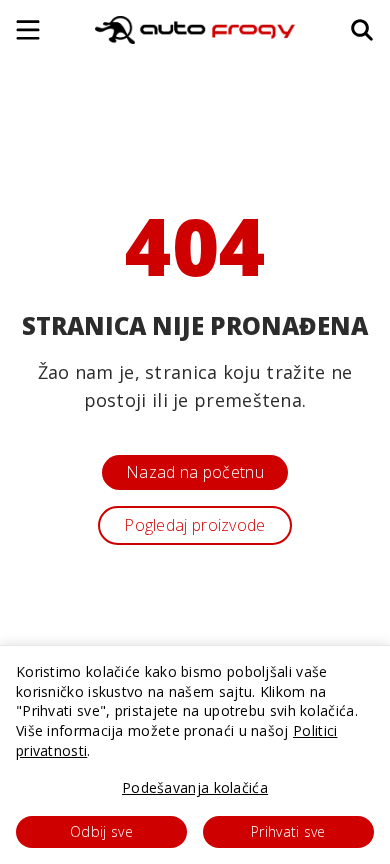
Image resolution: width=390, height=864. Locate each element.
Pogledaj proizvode (194, 525)
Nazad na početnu (195, 472)
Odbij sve (101, 831)
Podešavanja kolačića (195, 787)
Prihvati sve (288, 831)
